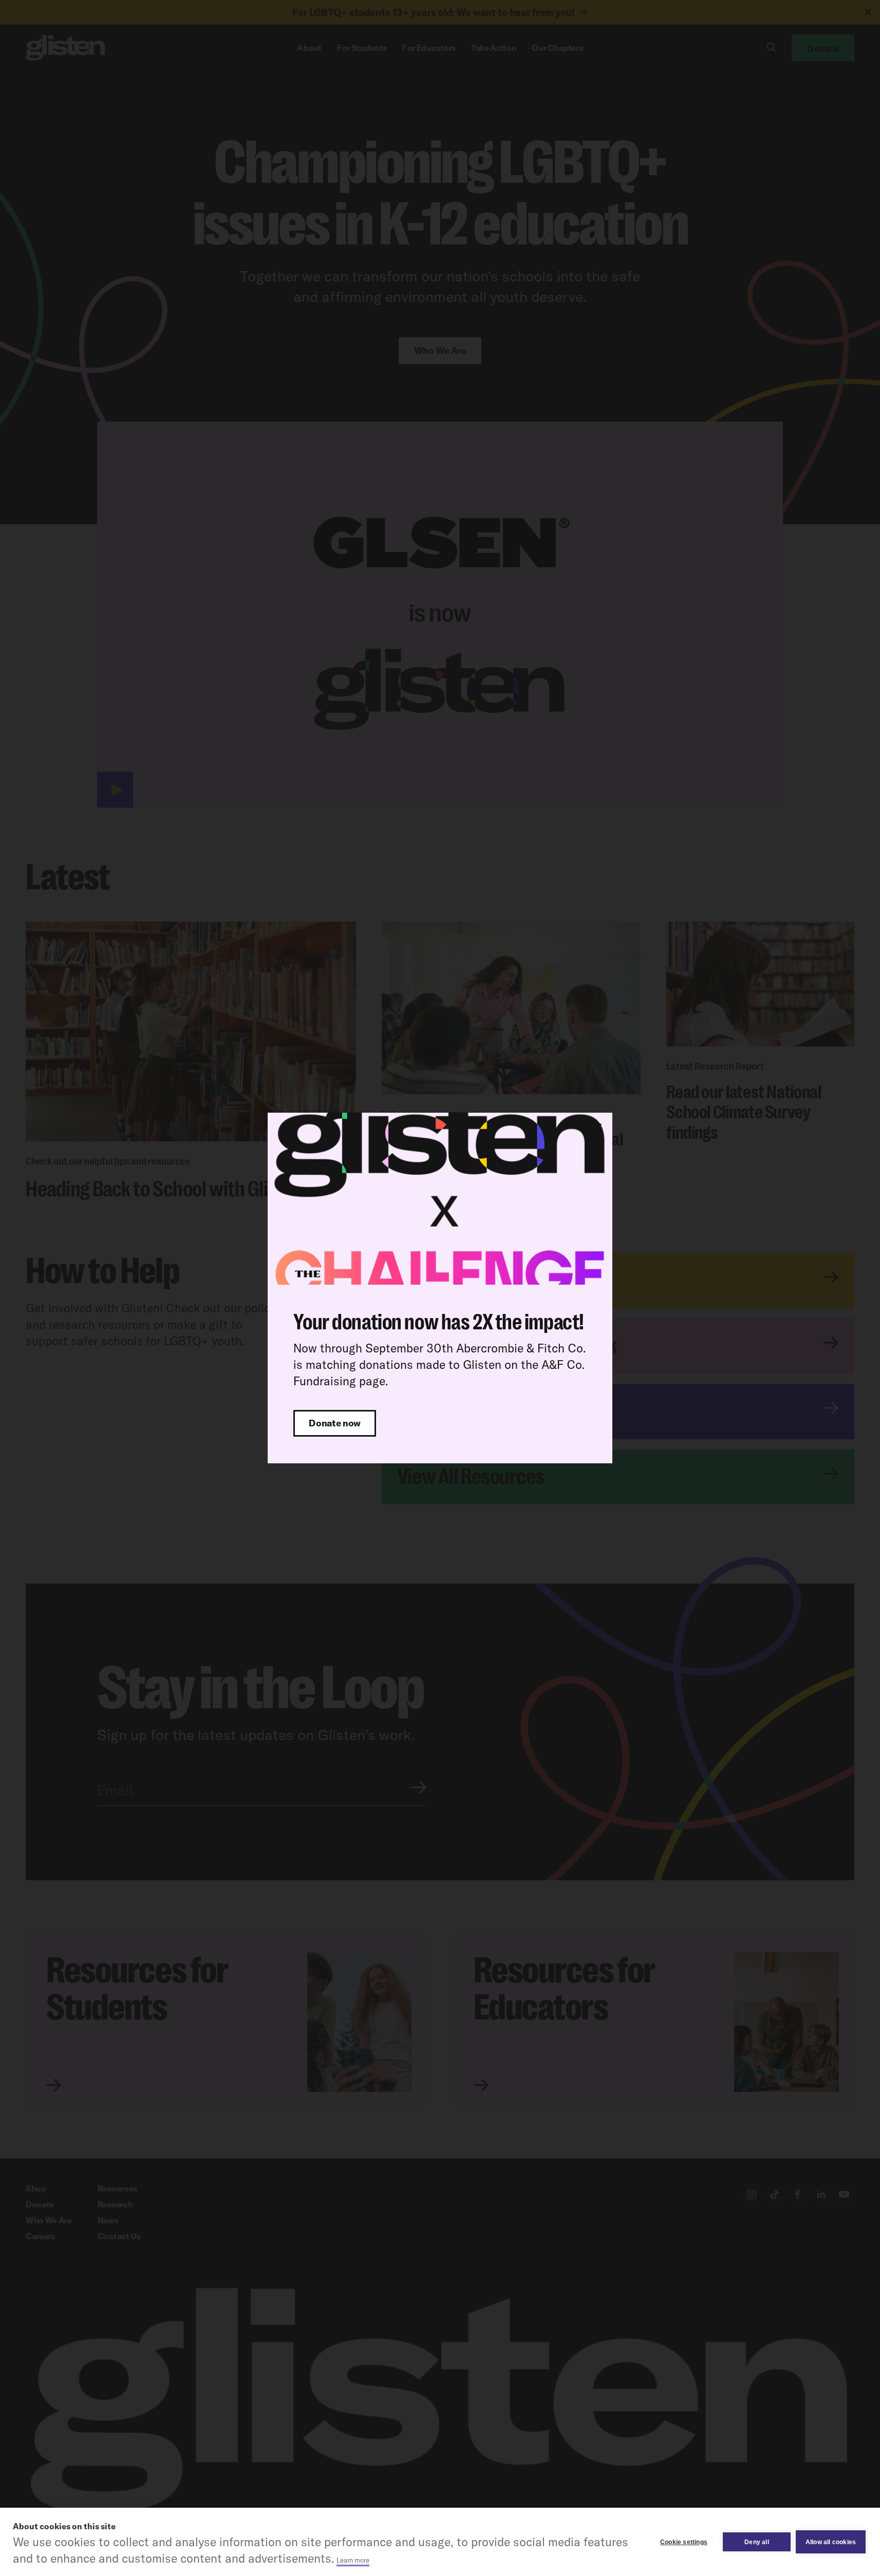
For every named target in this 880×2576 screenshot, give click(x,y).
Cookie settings (684, 2542)
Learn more (353, 2560)
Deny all (757, 2542)
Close (594, 1131)
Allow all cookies (831, 2542)
